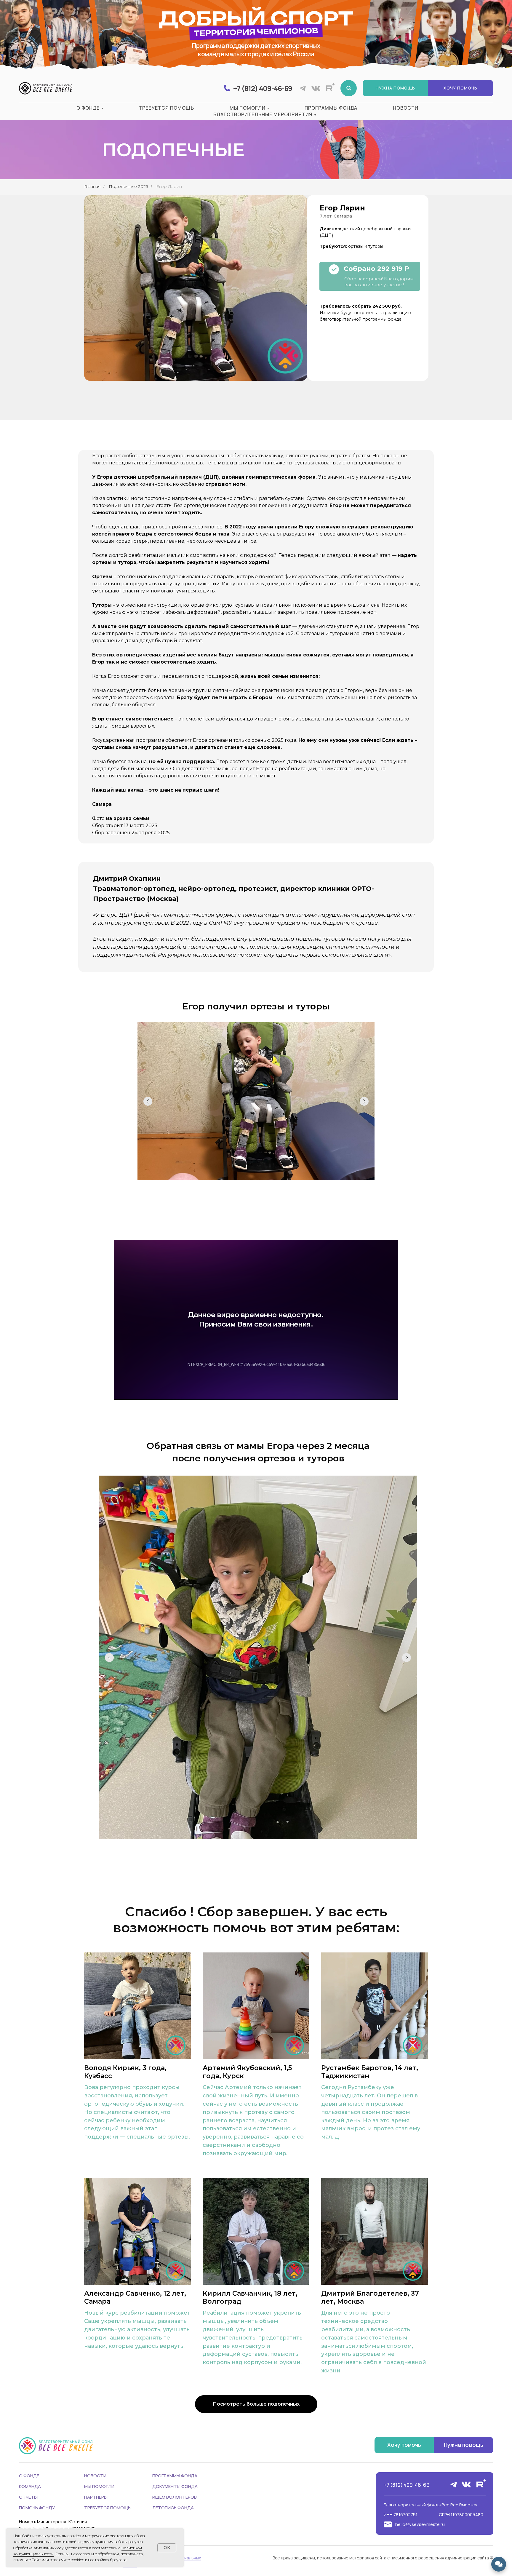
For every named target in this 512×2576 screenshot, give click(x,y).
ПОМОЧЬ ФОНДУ (37, 2508)
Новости (406, 108)
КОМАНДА (30, 2486)
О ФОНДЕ (29, 2476)
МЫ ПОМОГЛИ (99, 2486)
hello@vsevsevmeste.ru (420, 2524)
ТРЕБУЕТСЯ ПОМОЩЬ (107, 2508)
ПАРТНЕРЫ (96, 2497)
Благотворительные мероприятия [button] (263, 114)
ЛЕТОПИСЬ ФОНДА (173, 2508)
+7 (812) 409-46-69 (407, 2485)
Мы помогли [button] (248, 108)
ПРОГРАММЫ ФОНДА (175, 2476)
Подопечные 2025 (128, 186)
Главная (92, 186)
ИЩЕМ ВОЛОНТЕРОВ (175, 2497)
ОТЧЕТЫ (28, 2497)
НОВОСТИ (95, 2476)
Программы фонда (331, 108)
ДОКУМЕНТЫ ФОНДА (175, 2486)
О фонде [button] (88, 108)
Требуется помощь (166, 108)
